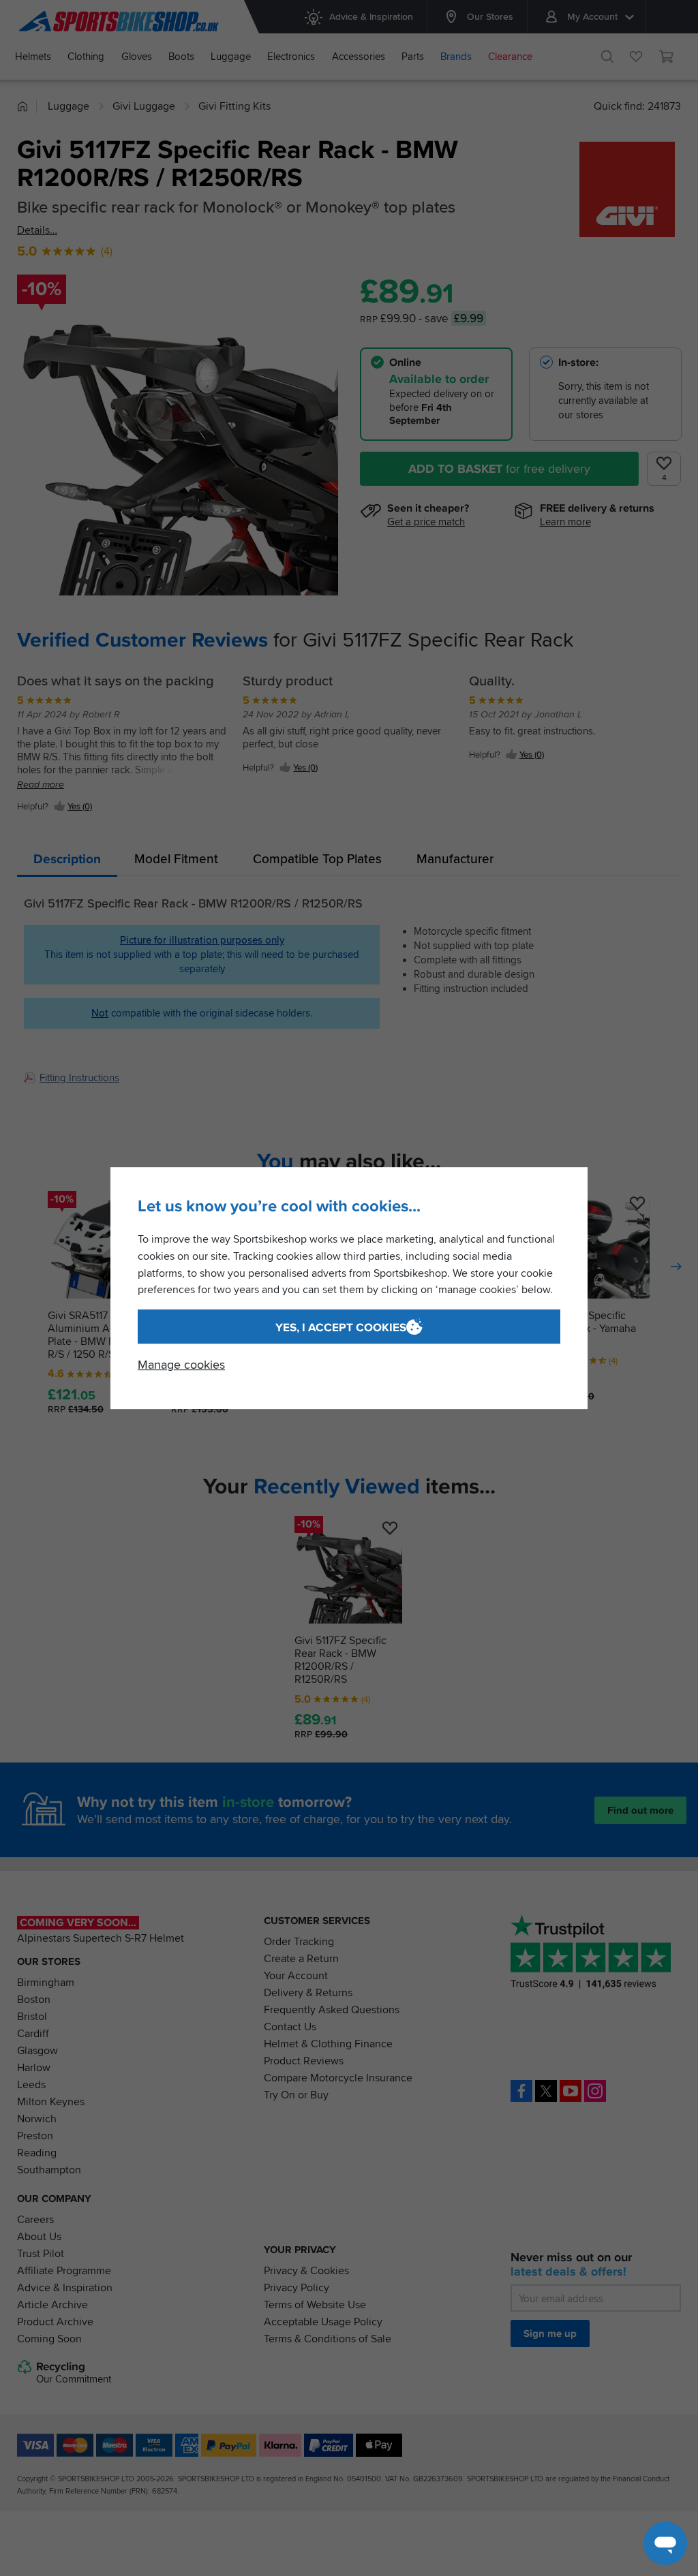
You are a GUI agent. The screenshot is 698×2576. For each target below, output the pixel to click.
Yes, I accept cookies (341, 1328)
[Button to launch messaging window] (665, 2543)
